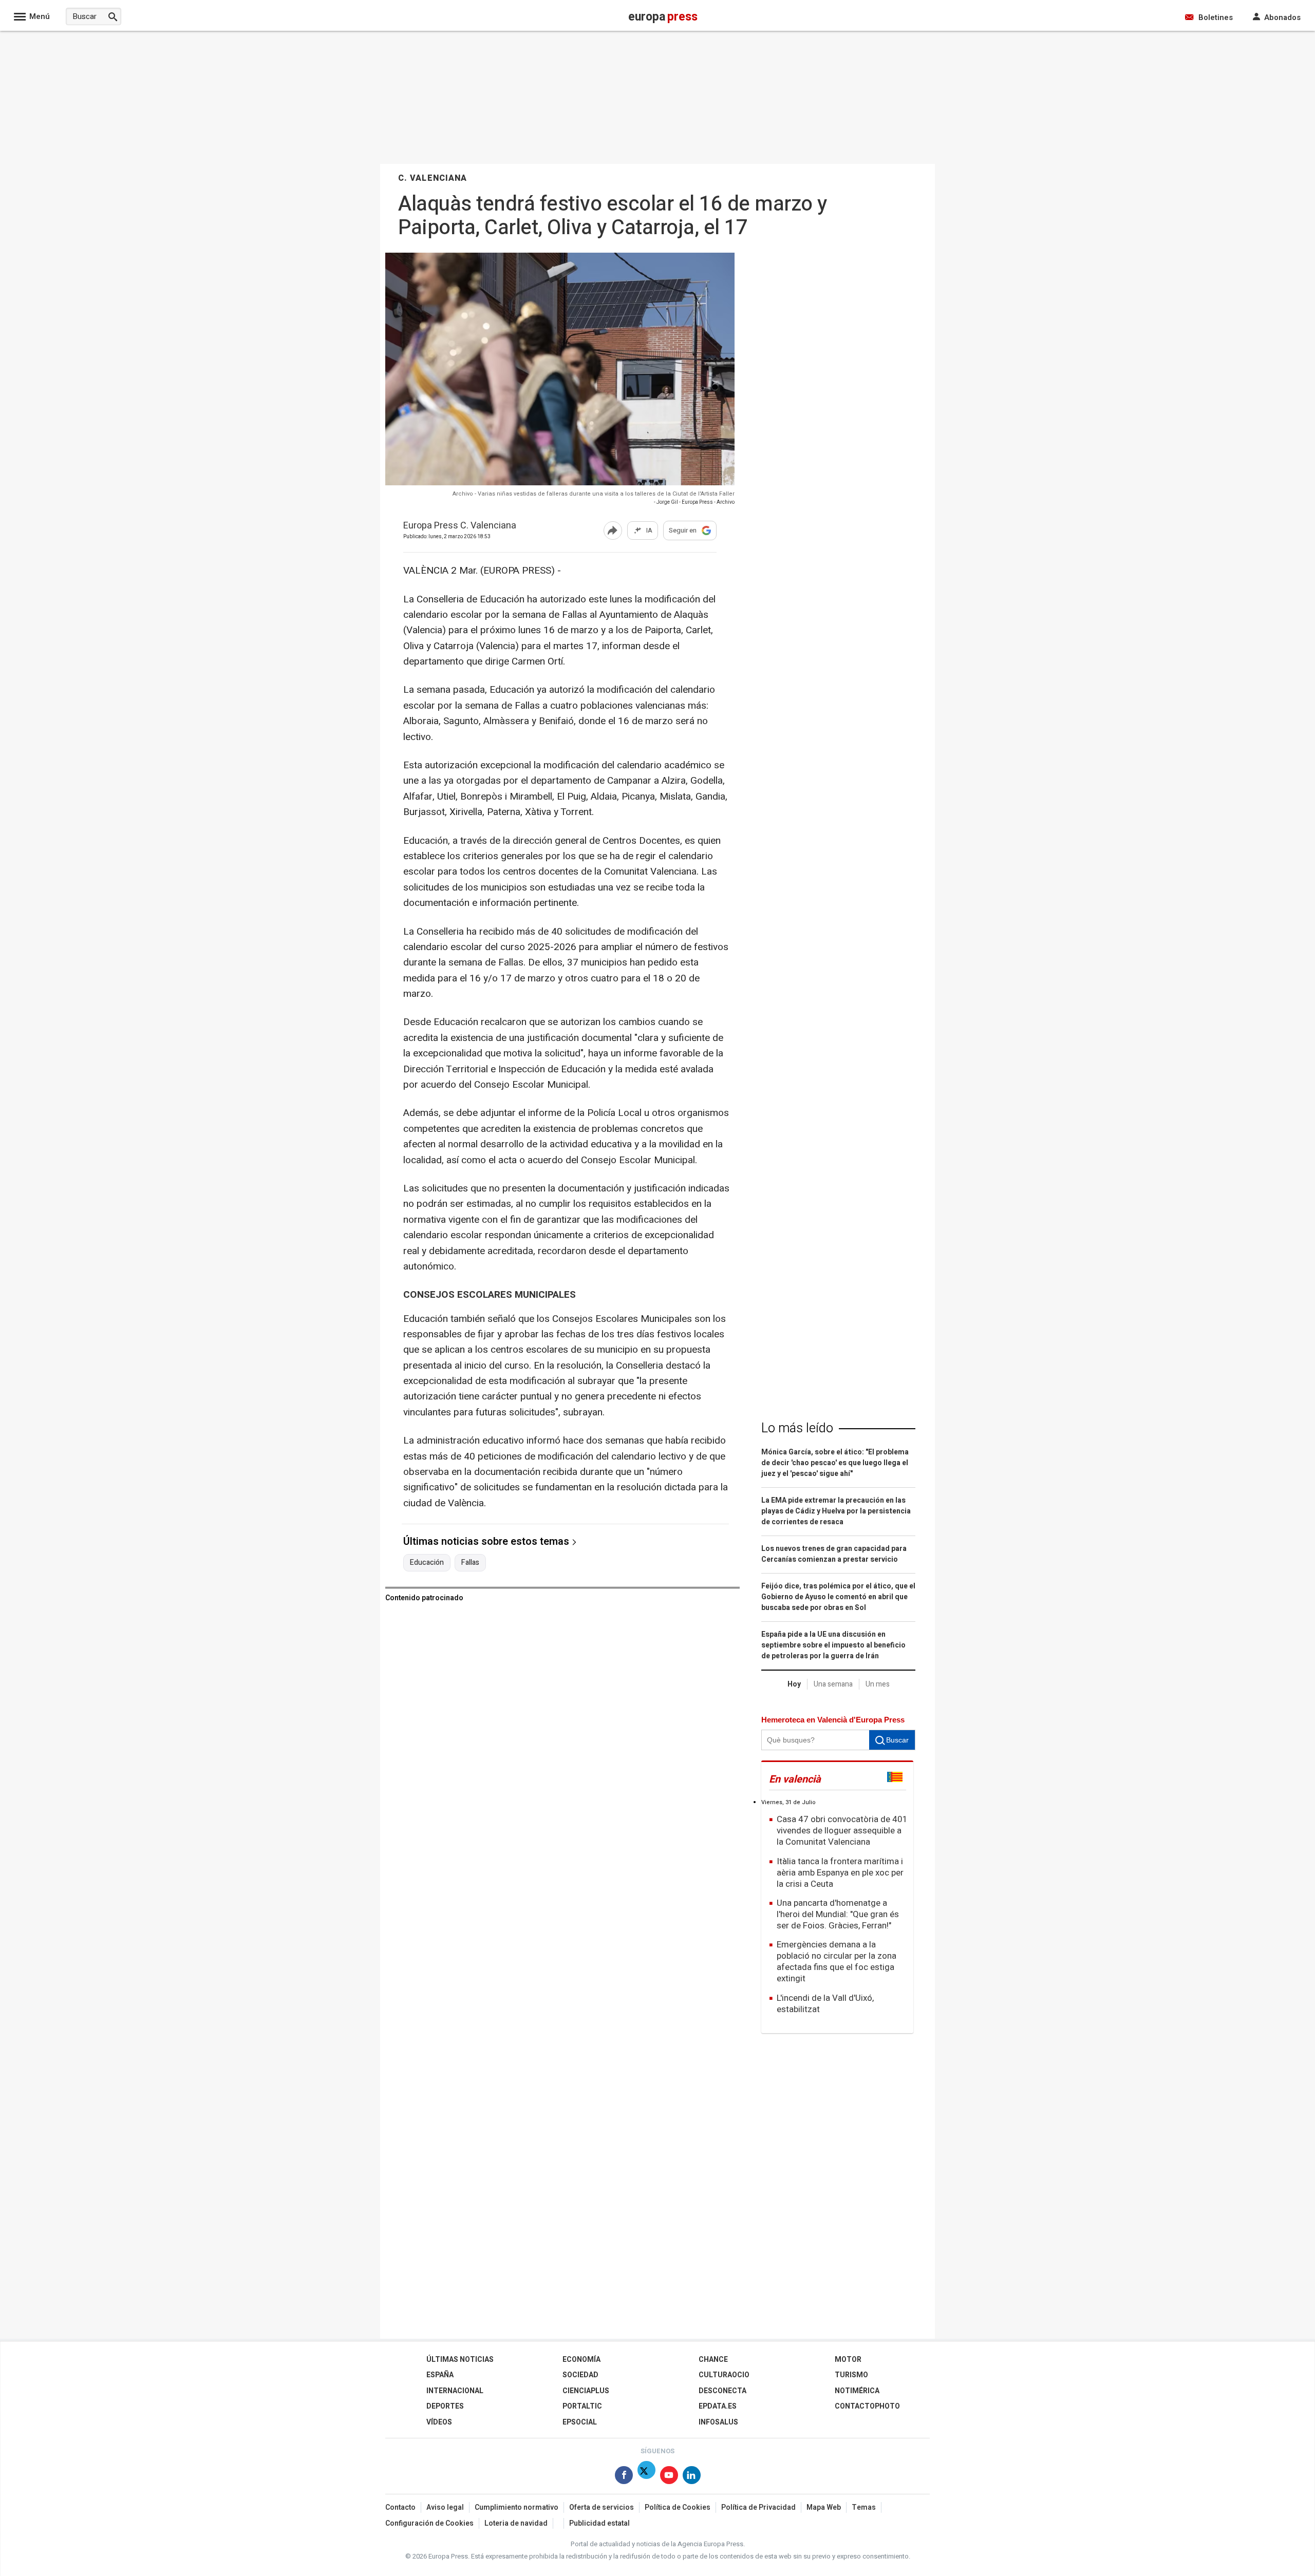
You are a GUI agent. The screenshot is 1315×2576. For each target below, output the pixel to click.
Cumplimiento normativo (516, 2507)
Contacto (400, 2507)
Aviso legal (445, 2507)
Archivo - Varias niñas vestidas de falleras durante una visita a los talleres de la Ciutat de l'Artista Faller (594, 494)
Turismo (851, 2375)
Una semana (833, 1684)
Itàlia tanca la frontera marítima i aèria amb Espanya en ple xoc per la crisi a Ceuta (840, 1873)
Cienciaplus (586, 2391)
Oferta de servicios (602, 2507)
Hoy (794, 1684)
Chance (713, 2360)
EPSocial (580, 2422)
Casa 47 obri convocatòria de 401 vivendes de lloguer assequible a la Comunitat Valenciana (842, 1831)
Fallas (470, 1563)
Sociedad (580, 2375)
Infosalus (718, 2422)
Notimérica (857, 2391)
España (440, 2375)
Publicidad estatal (599, 2523)
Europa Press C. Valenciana (460, 526)
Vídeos (439, 2422)
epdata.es (718, 2406)
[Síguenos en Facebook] (624, 2477)
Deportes (445, 2406)
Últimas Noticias (460, 2360)
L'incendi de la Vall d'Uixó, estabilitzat (825, 2004)
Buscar (897, 1740)
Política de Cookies (678, 2507)
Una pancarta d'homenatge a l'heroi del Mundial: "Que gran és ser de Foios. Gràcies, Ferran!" (838, 1914)
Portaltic (582, 2406)
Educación (427, 1563)
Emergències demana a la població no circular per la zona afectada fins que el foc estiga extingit (837, 1962)
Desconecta (722, 2391)
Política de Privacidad (758, 2507)
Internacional (455, 2391)
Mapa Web (824, 2507)
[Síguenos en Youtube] (669, 2477)
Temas (864, 2507)
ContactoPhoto (867, 2406)
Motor (848, 2360)
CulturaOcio (724, 2375)
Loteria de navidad (516, 2523)
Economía (581, 2360)
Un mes (878, 1684)
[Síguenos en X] (646, 2477)
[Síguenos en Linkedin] (692, 2477)
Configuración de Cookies (429, 2523)
